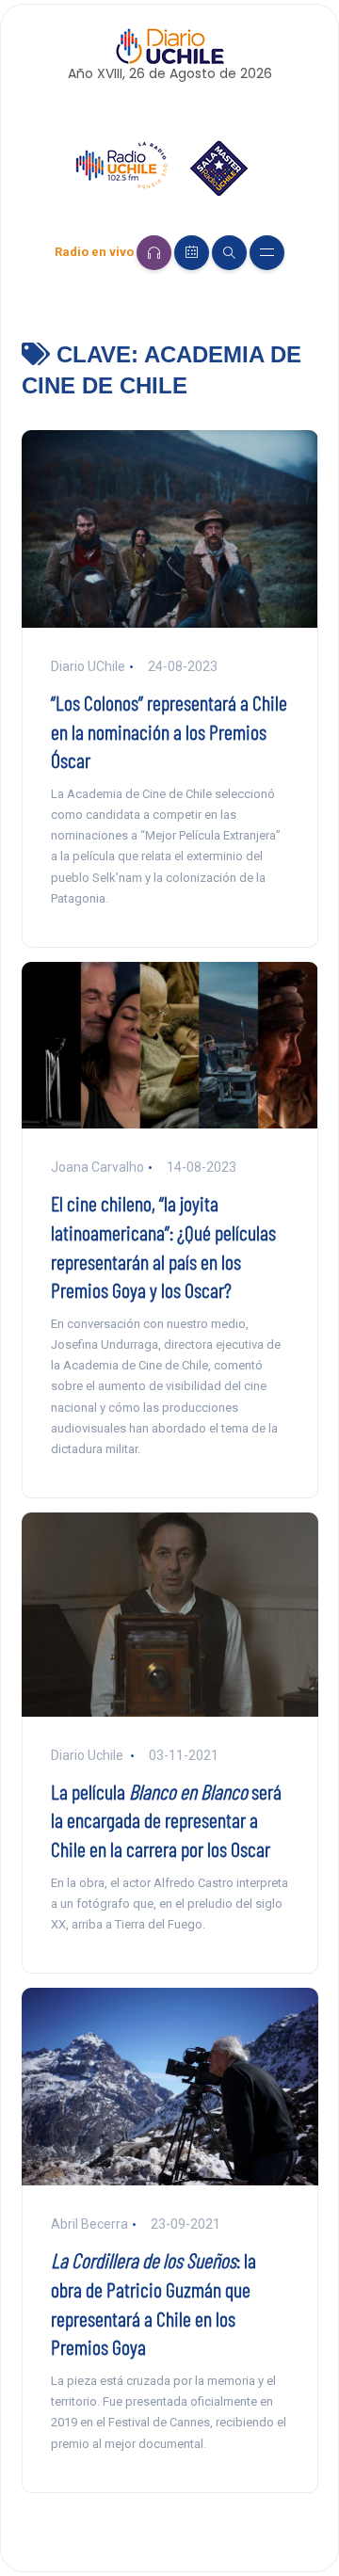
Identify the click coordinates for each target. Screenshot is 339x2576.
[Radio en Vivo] (154, 253)
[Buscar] (229, 253)
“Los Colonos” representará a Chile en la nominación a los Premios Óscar (169, 731)
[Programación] (192, 253)
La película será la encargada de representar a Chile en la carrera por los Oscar (166, 1820)
